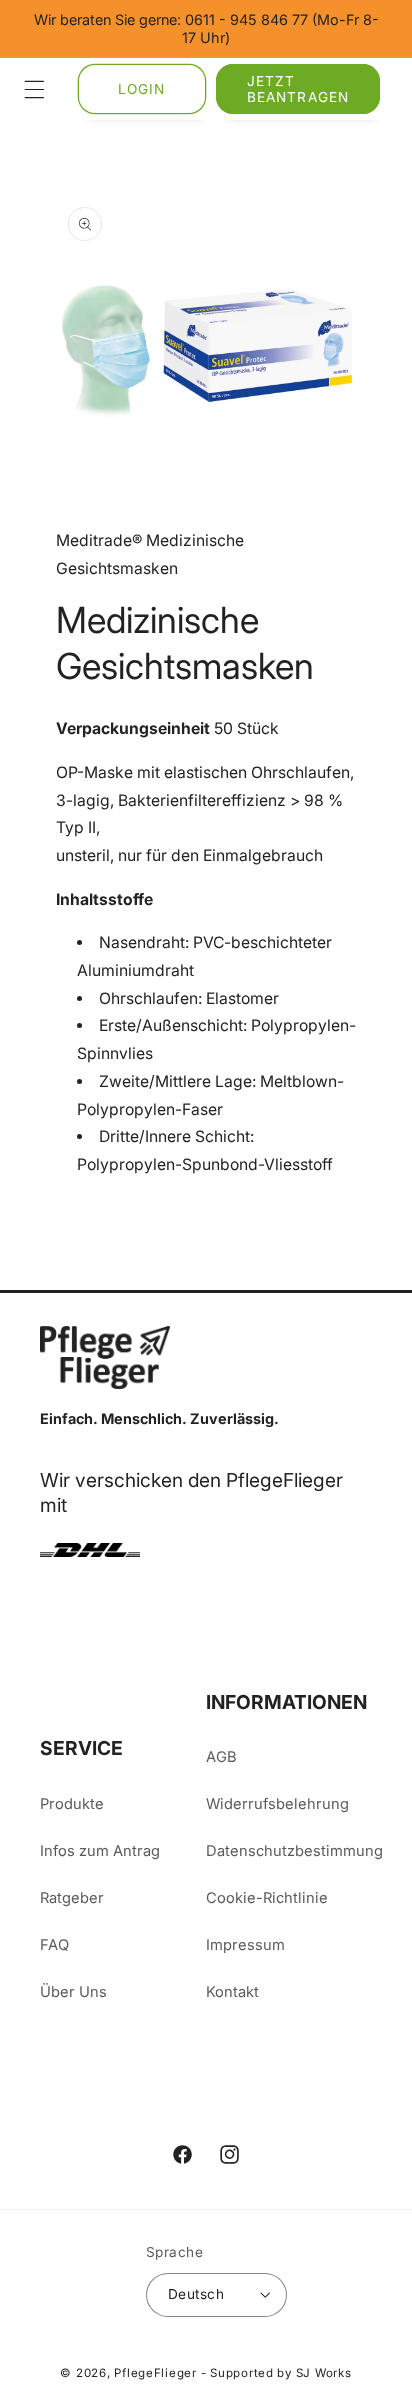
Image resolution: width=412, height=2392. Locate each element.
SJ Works (324, 2373)
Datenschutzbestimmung (289, 1851)
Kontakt (232, 1992)
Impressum (245, 1945)
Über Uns (73, 1992)
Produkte (72, 1804)
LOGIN (141, 89)
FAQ (54, 1945)
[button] (35, 89)
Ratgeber (72, 1898)
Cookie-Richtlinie (267, 1898)
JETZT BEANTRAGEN (298, 89)
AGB (221, 1757)
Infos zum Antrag (100, 1851)
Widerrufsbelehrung (277, 1804)
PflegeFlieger (155, 2373)
